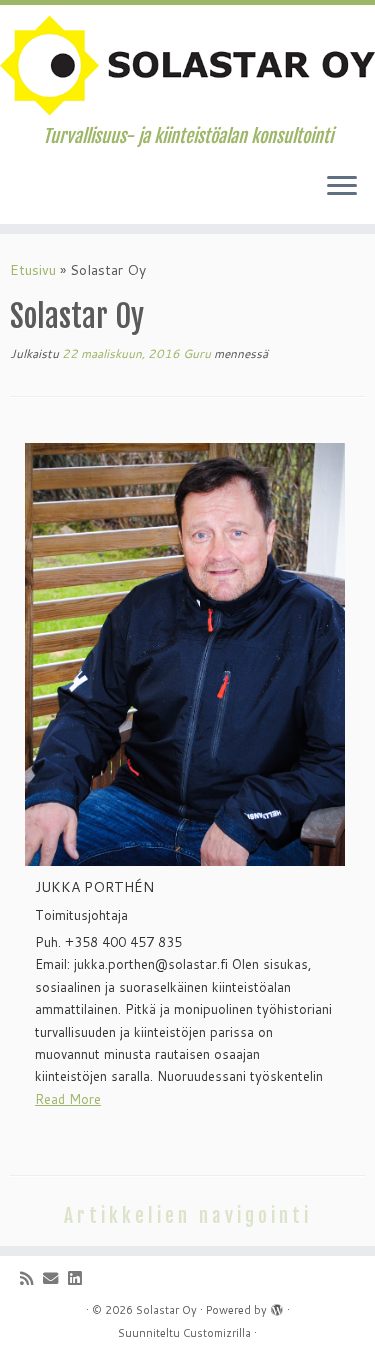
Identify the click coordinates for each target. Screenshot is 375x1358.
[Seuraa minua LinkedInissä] (79, 1278)
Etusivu (33, 270)
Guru (197, 353)
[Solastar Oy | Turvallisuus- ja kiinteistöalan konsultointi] (187, 65)
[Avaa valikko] (342, 188)
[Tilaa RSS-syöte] (31, 1278)
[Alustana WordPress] (277, 1306)
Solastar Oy (166, 1310)
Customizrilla (217, 1333)
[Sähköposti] (55, 1278)
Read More (68, 1099)
